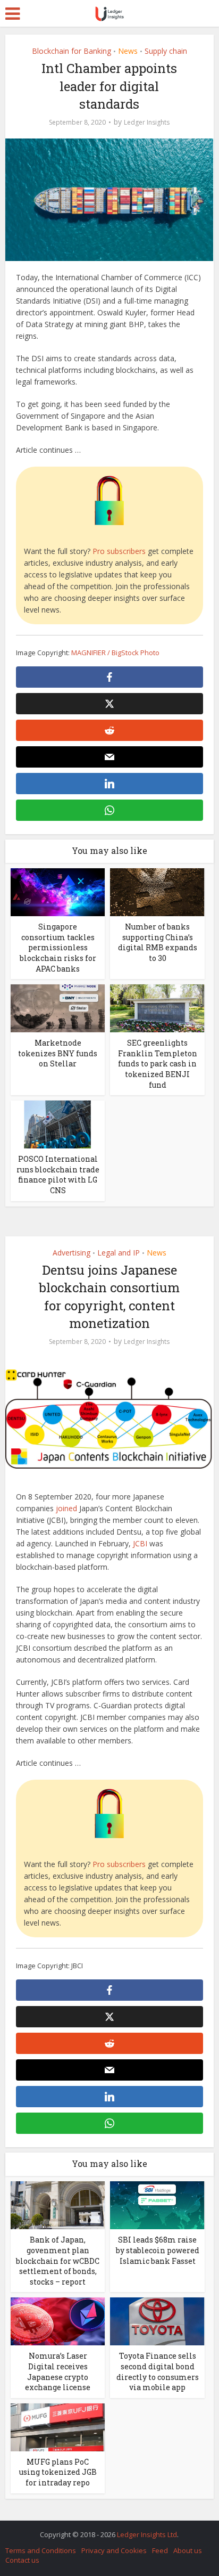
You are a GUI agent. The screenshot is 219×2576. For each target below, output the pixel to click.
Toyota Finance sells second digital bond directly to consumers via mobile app (158, 2371)
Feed (160, 2550)
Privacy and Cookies (114, 2550)
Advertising (71, 1253)
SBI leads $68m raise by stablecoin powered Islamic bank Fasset (158, 2250)
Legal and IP (119, 1253)
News (128, 51)
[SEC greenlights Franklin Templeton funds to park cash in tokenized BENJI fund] (157, 1008)
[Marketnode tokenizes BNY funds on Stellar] (58, 1008)
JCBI (139, 1543)
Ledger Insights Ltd (147, 2534)
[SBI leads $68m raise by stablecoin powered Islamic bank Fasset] (157, 2204)
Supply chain (166, 51)
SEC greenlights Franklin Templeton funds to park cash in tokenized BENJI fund (158, 1063)
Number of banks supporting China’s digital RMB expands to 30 (158, 942)
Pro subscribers (119, 551)
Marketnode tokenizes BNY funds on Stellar (58, 1053)
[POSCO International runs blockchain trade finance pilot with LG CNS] (58, 1124)
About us (188, 2550)
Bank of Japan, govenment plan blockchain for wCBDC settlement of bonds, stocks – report (58, 2260)
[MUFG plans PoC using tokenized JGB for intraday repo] (58, 2427)
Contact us (22, 2560)
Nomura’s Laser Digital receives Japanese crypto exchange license (58, 2371)
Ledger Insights (147, 122)
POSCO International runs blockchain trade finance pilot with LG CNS (58, 1175)
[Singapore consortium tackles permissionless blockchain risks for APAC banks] (58, 891)
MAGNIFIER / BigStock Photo (115, 653)
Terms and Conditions (41, 2550)
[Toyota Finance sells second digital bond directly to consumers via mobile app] (157, 2321)
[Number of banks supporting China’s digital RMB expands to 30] (157, 891)
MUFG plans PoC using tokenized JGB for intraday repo (58, 2472)
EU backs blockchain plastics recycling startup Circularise (104, 2529)
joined (65, 1508)
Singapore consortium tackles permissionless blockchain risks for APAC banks (58, 947)
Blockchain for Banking (71, 51)
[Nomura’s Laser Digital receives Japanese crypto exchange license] (58, 2321)
